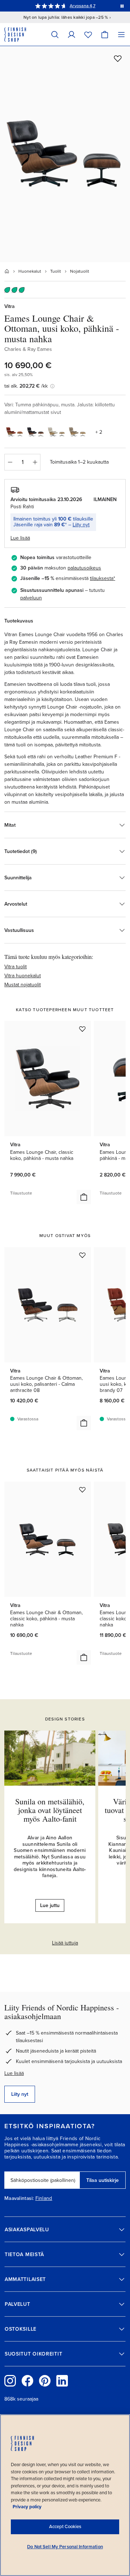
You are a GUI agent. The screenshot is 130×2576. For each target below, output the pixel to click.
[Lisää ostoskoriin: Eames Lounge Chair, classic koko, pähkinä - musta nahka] (84, 1197)
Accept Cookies (65, 2527)
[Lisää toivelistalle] (118, 58)
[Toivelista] (88, 34)
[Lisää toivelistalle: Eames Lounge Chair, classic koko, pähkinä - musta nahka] (82, 1029)
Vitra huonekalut (23, 976)
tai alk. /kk (26, 386)
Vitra (10, 306)
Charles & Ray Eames (28, 349)
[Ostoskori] (105, 34)
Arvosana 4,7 (83, 6)
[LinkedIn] (62, 2381)
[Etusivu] (7, 271)
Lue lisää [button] (20, 538)
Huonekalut (30, 271)
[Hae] (55, 34)
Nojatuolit (80, 271)
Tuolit (56, 271)
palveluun (31, 598)
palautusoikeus (84, 568)
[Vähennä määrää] (10, 462)
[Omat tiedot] (71, 34)
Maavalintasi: (19, 2198)
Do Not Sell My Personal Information (65, 2547)
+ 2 (99, 432)
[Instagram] (10, 2381)
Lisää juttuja (65, 1943)
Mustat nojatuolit (23, 985)
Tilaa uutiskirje (103, 2180)
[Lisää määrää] (35, 462)
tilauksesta (102, 578)
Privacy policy (27, 2507)
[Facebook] (27, 2381)
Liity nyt (81, 525)
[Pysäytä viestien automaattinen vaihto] (122, 6)
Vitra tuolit (16, 967)
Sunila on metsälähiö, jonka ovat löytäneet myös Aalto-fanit (50, 1810)
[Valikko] (121, 34)
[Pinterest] (45, 2381)
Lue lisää (14, 2073)
